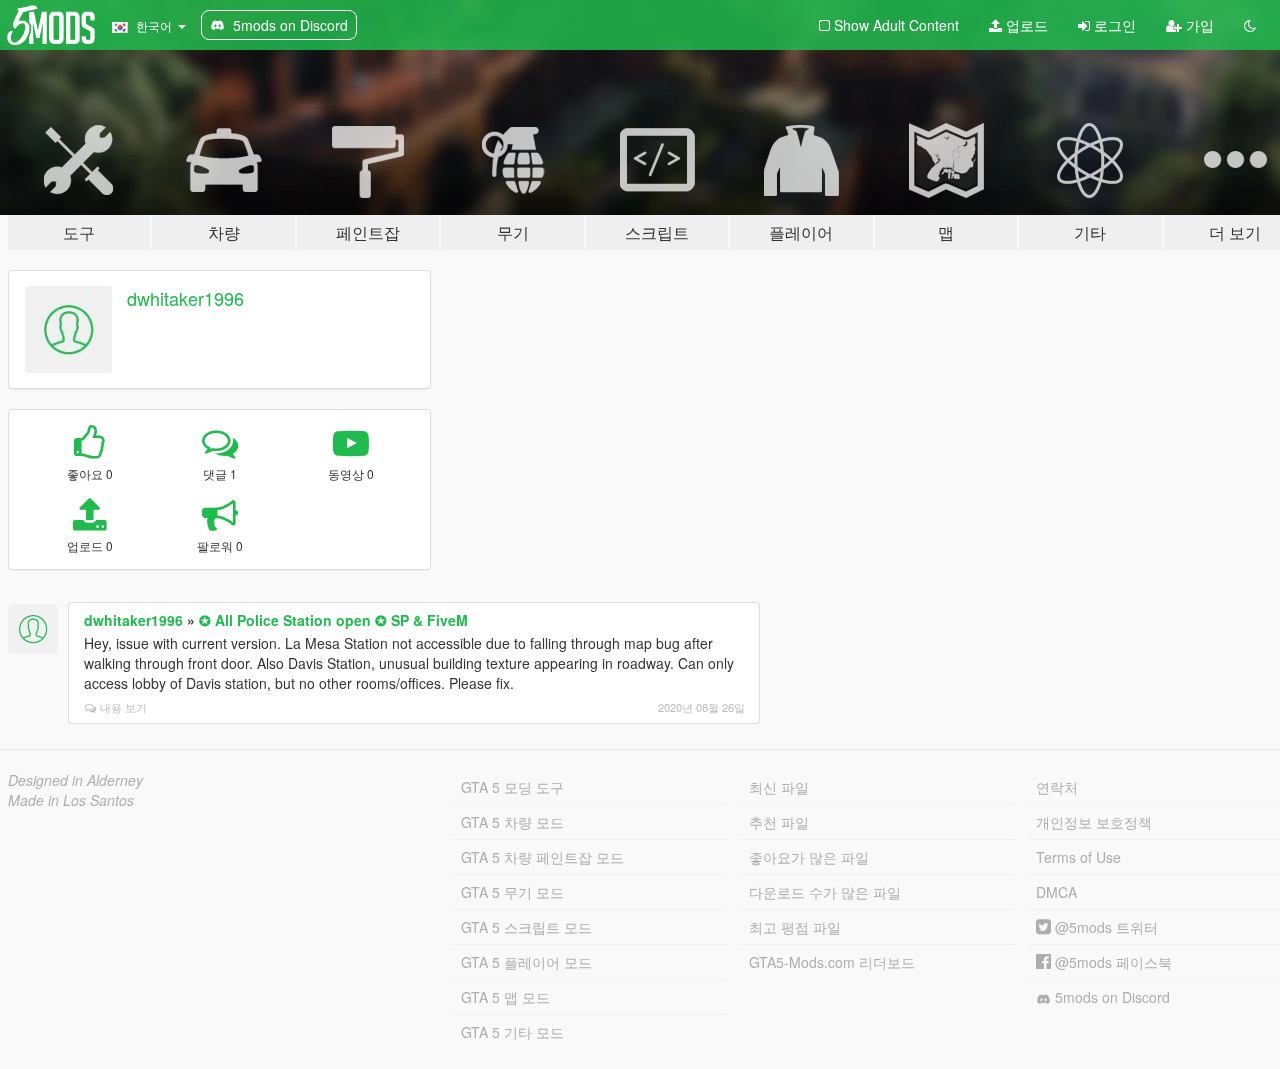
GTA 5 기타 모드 (512, 1032)
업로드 (1025, 25)
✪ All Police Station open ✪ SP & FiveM (333, 620)
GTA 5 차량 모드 (512, 822)
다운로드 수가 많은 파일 (825, 892)
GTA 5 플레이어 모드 (526, 962)
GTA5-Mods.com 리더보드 (832, 962)
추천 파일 (779, 822)
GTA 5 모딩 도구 (512, 787)
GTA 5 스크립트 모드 (526, 927)
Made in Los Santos (71, 800)
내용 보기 (123, 707)
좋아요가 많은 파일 (809, 857)
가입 (1198, 25)
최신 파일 (779, 787)
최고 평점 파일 (795, 927)
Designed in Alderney (75, 780)
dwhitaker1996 (185, 298)
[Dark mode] (1250, 25)
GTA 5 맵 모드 (505, 997)
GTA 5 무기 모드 (512, 892)
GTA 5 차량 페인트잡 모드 (542, 857)
